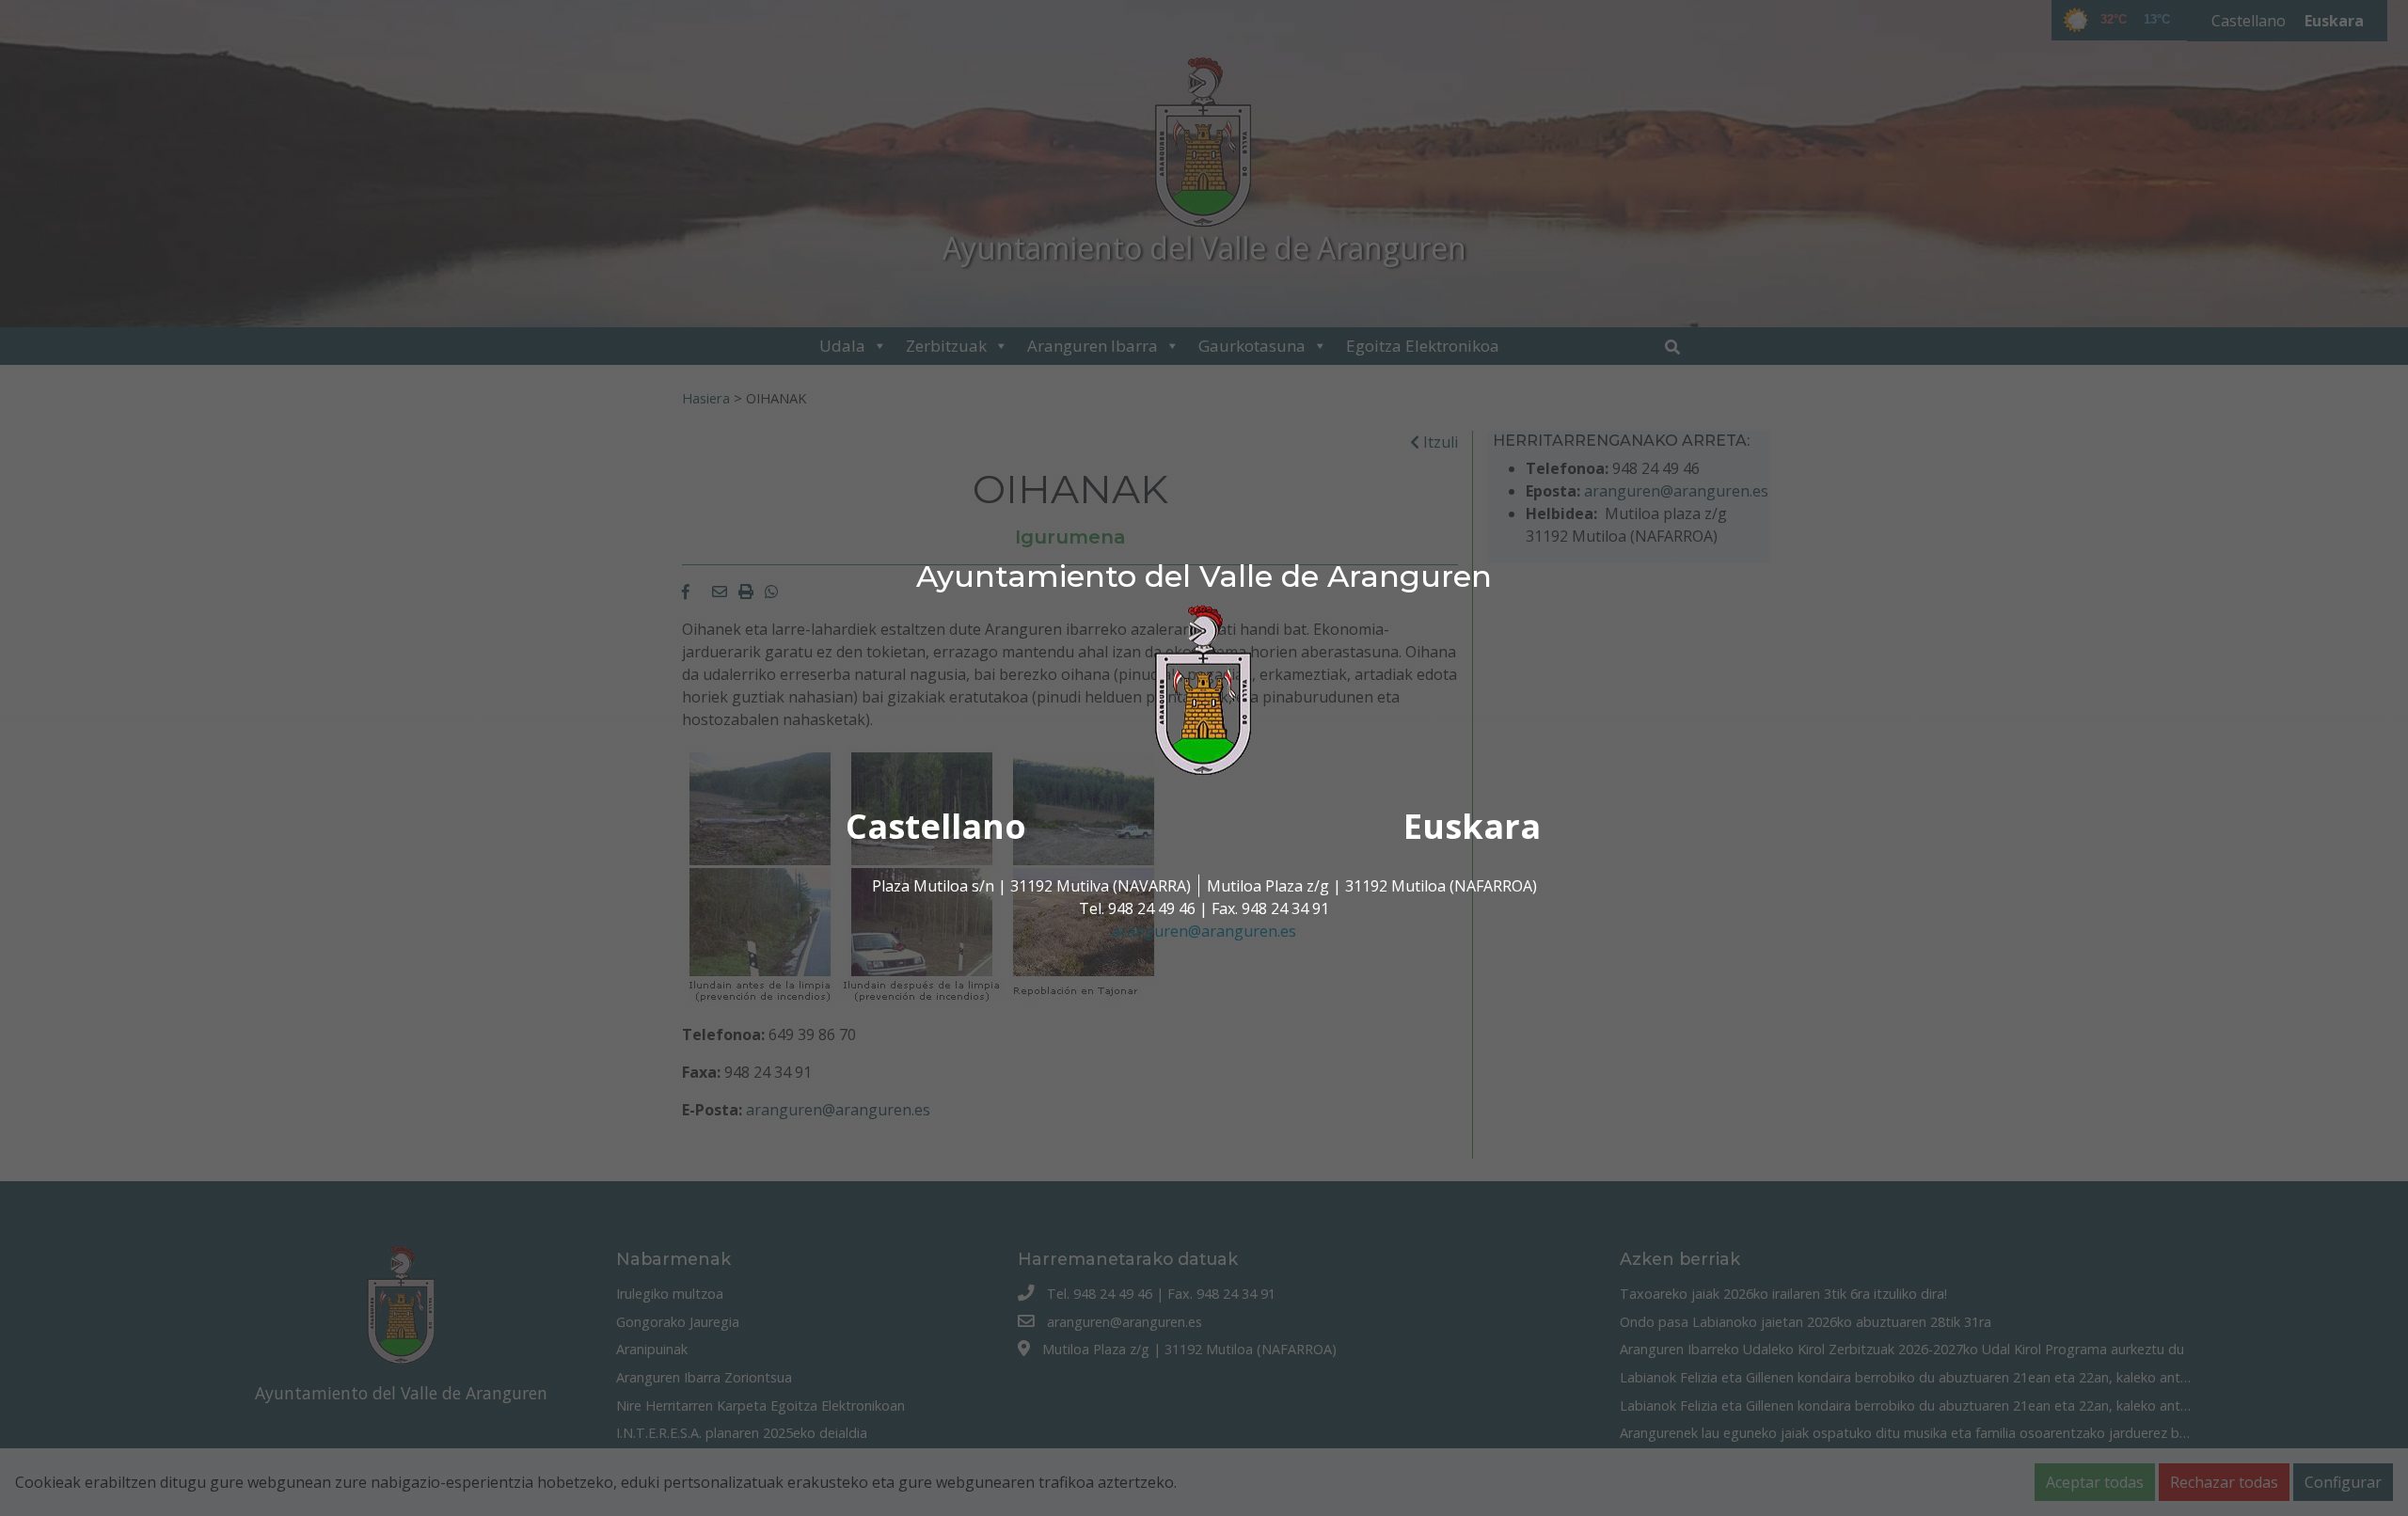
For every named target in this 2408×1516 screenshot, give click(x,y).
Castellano (936, 826)
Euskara (1472, 826)
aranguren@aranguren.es (1204, 931)
